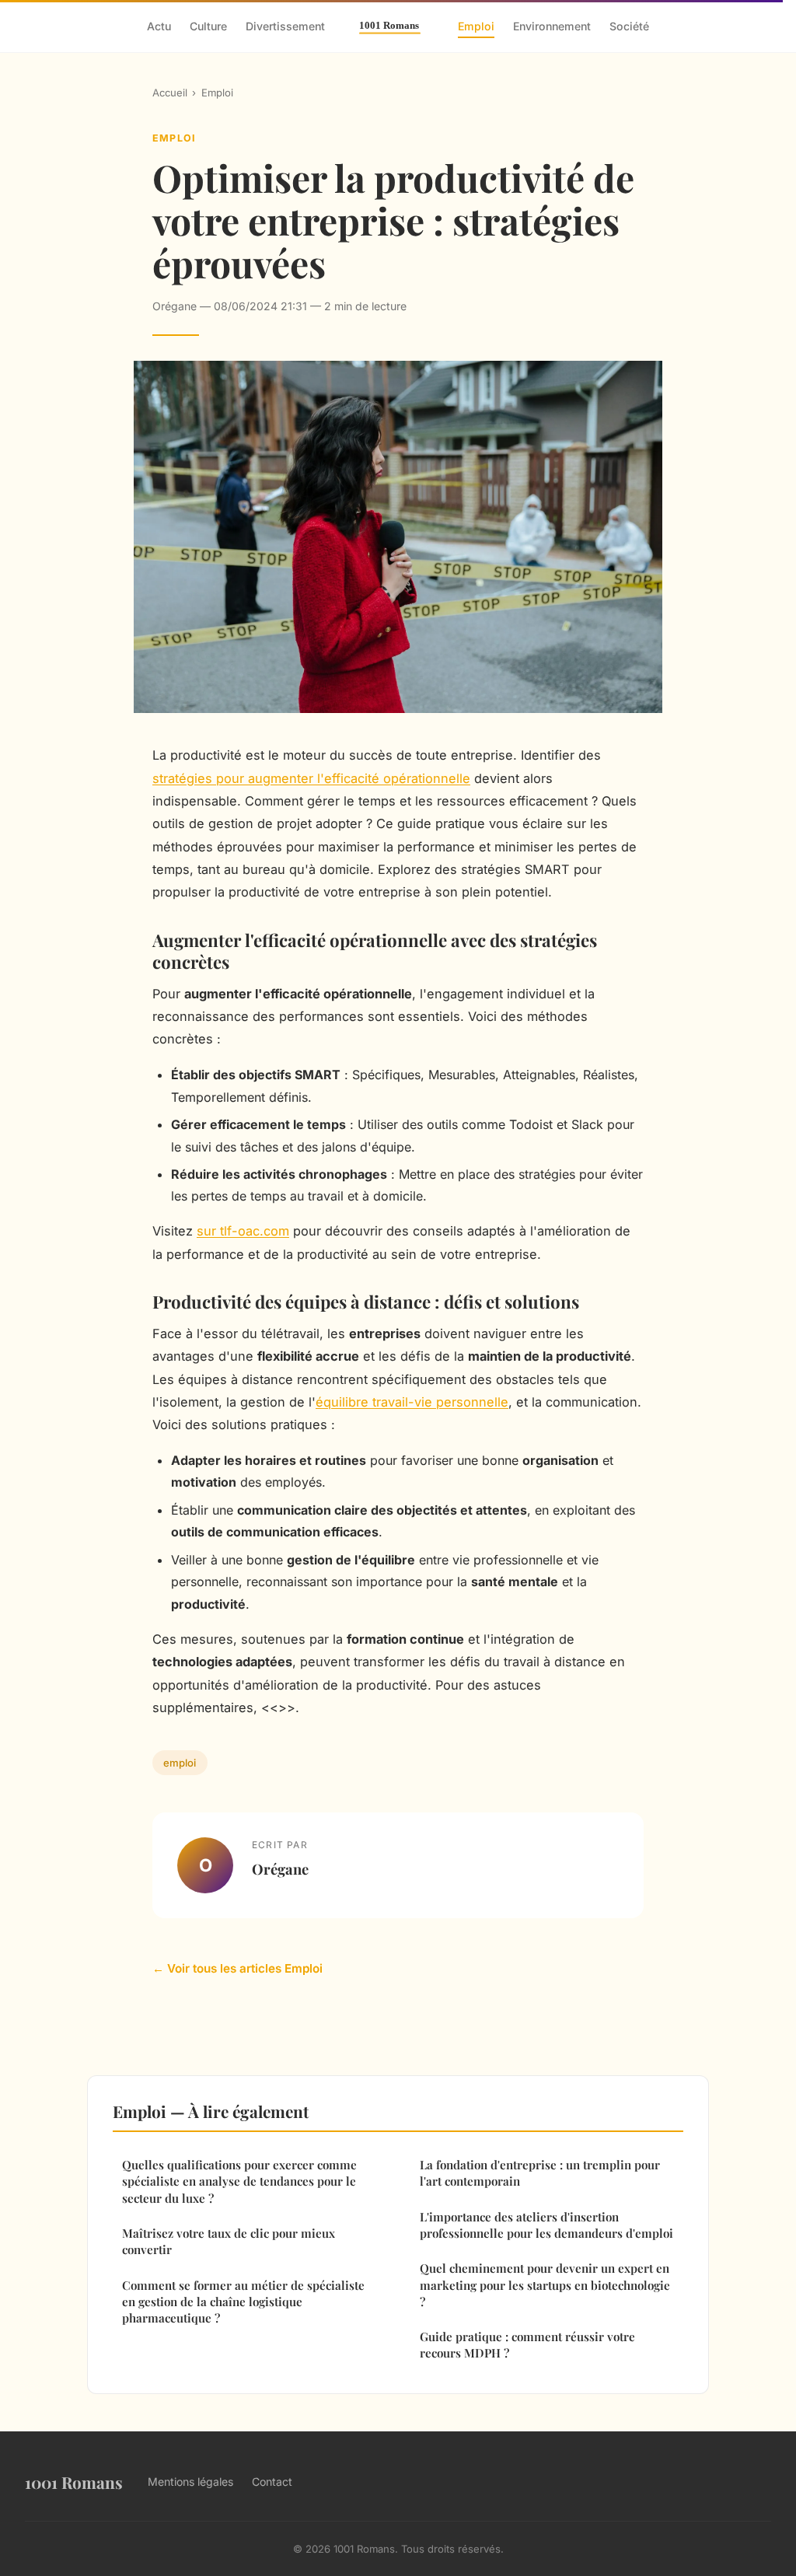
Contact (272, 2482)
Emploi (476, 26)
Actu (159, 26)
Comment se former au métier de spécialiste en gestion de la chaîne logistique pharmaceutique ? (243, 2302)
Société (629, 26)
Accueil (170, 93)
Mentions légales (190, 2482)
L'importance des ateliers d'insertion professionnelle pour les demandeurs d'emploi (546, 2225)
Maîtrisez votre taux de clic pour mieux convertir (229, 2241)
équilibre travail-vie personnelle (412, 1402)
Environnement (552, 26)
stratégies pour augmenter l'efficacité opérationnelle (311, 778)
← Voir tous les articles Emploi (237, 1968)
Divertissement (285, 26)
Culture (208, 26)
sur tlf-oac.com (243, 1231)
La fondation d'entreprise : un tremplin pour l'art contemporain (540, 2173)
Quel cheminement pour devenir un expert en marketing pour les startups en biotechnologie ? (545, 2285)
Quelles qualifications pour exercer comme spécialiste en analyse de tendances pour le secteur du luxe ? (239, 2181)
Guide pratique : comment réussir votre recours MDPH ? (527, 2345)
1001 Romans (74, 2482)
